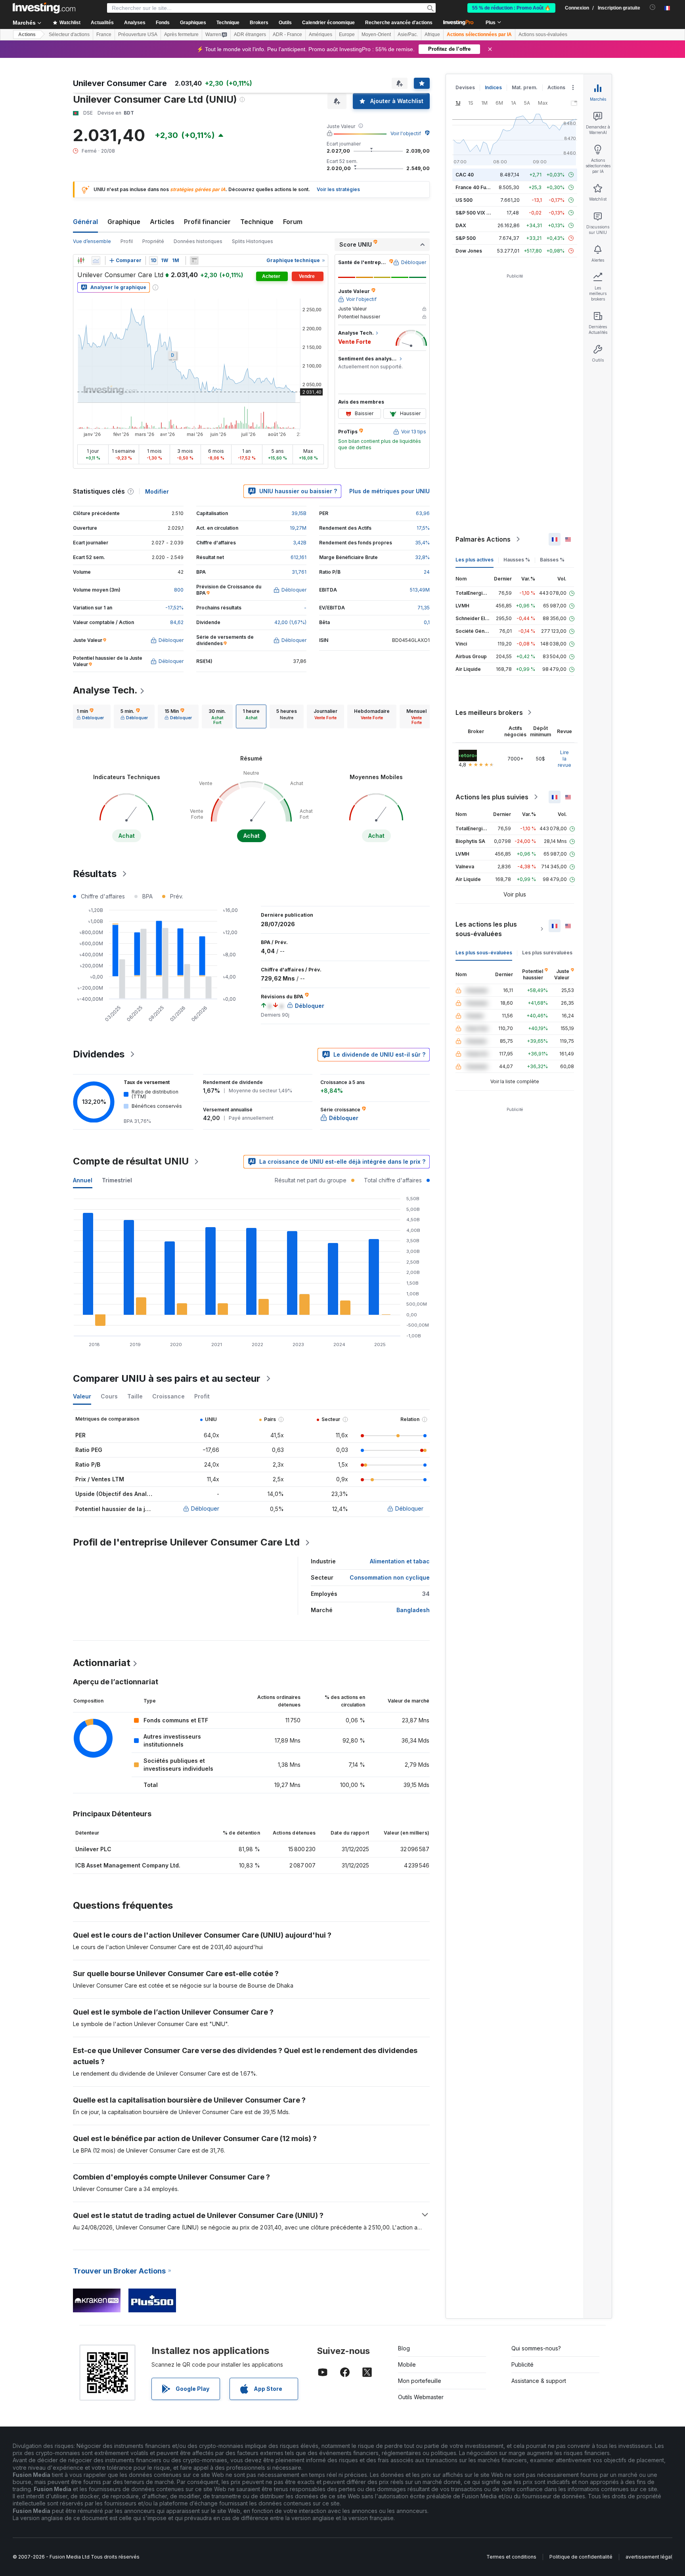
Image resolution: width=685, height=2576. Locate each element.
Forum (293, 222)
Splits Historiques (253, 241)
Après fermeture (181, 34)
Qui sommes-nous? (536, 2348)
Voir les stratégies (338, 189)
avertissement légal (649, 2557)
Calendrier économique (328, 23)
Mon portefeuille (420, 2381)
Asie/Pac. (408, 34)
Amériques (320, 34)
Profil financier (207, 222)
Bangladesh (413, 1610)
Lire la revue (564, 759)
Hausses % (517, 560)
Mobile (407, 2364)
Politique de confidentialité (581, 2557)
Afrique (432, 34)
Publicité (522, 2364)
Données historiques (198, 241)
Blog (404, 2348)
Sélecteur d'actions (69, 34)
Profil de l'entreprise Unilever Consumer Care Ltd (186, 1542)
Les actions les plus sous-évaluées (486, 929)
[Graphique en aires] (96, 260)
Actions (27, 34)
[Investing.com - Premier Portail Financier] (44, 8)
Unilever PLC (93, 1849)
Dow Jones (469, 251)
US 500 (464, 200)
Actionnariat (102, 1663)
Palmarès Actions (483, 539)
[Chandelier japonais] (81, 260)
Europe (347, 34)
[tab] (90, 716)
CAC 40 (465, 175)
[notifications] (653, 7)
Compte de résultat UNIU (131, 1161)
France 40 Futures (477, 187)
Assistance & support (539, 2381)
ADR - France (287, 34)
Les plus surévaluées (547, 953)
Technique (257, 222)
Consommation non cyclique (390, 1577)
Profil (127, 241)
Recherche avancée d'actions (399, 23)
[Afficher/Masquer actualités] (194, 260)
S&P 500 (466, 238)
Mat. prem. (525, 87)
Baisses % (552, 560)
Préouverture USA (138, 34)
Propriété (153, 241)
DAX (461, 225)
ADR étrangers (250, 34)
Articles (162, 222)
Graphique (124, 222)
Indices (493, 87)
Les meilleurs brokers (489, 712)
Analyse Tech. (105, 690)
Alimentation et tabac (400, 1561)
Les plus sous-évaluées (484, 953)
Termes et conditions (511, 2557)
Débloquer (205, 1508)
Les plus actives (475, 560)
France (104, 34)
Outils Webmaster (421, 2397)
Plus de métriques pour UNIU (389, 491)
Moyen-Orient (376, 34)
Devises (465, 87)
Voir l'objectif (406, 133)
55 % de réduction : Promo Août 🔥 (511, 8)
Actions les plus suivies (492, 797)
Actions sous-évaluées (543, 34)
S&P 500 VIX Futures (480, 213)
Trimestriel (117, 1180)
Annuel (83, 1180)
